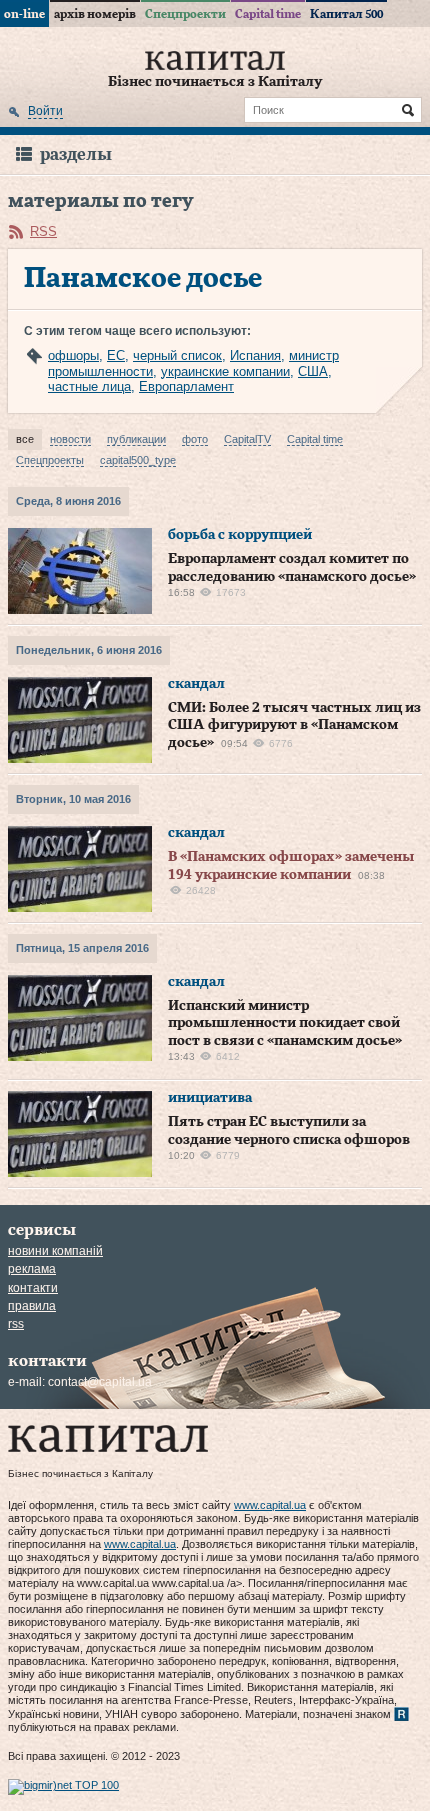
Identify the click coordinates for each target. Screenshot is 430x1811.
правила (32, 1306)
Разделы (76, 154)
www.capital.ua (270, 1505)
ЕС (116, 355)
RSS (43, 231)
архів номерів (95, 14)
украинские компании (225, 371)
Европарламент (186, 386)
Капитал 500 (346, 14)
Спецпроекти (185, 14)
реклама (32, 1269)
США (313, 371)
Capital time (268, 14)
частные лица (89, 386)
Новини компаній (55, 1251)
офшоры (73, 355)
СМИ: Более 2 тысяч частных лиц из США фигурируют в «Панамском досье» (294, 725)
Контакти (33, 1288)
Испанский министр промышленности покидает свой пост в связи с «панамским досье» (285, 1023)
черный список (177, 355)
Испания (255, 355)
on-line (24, 14)
